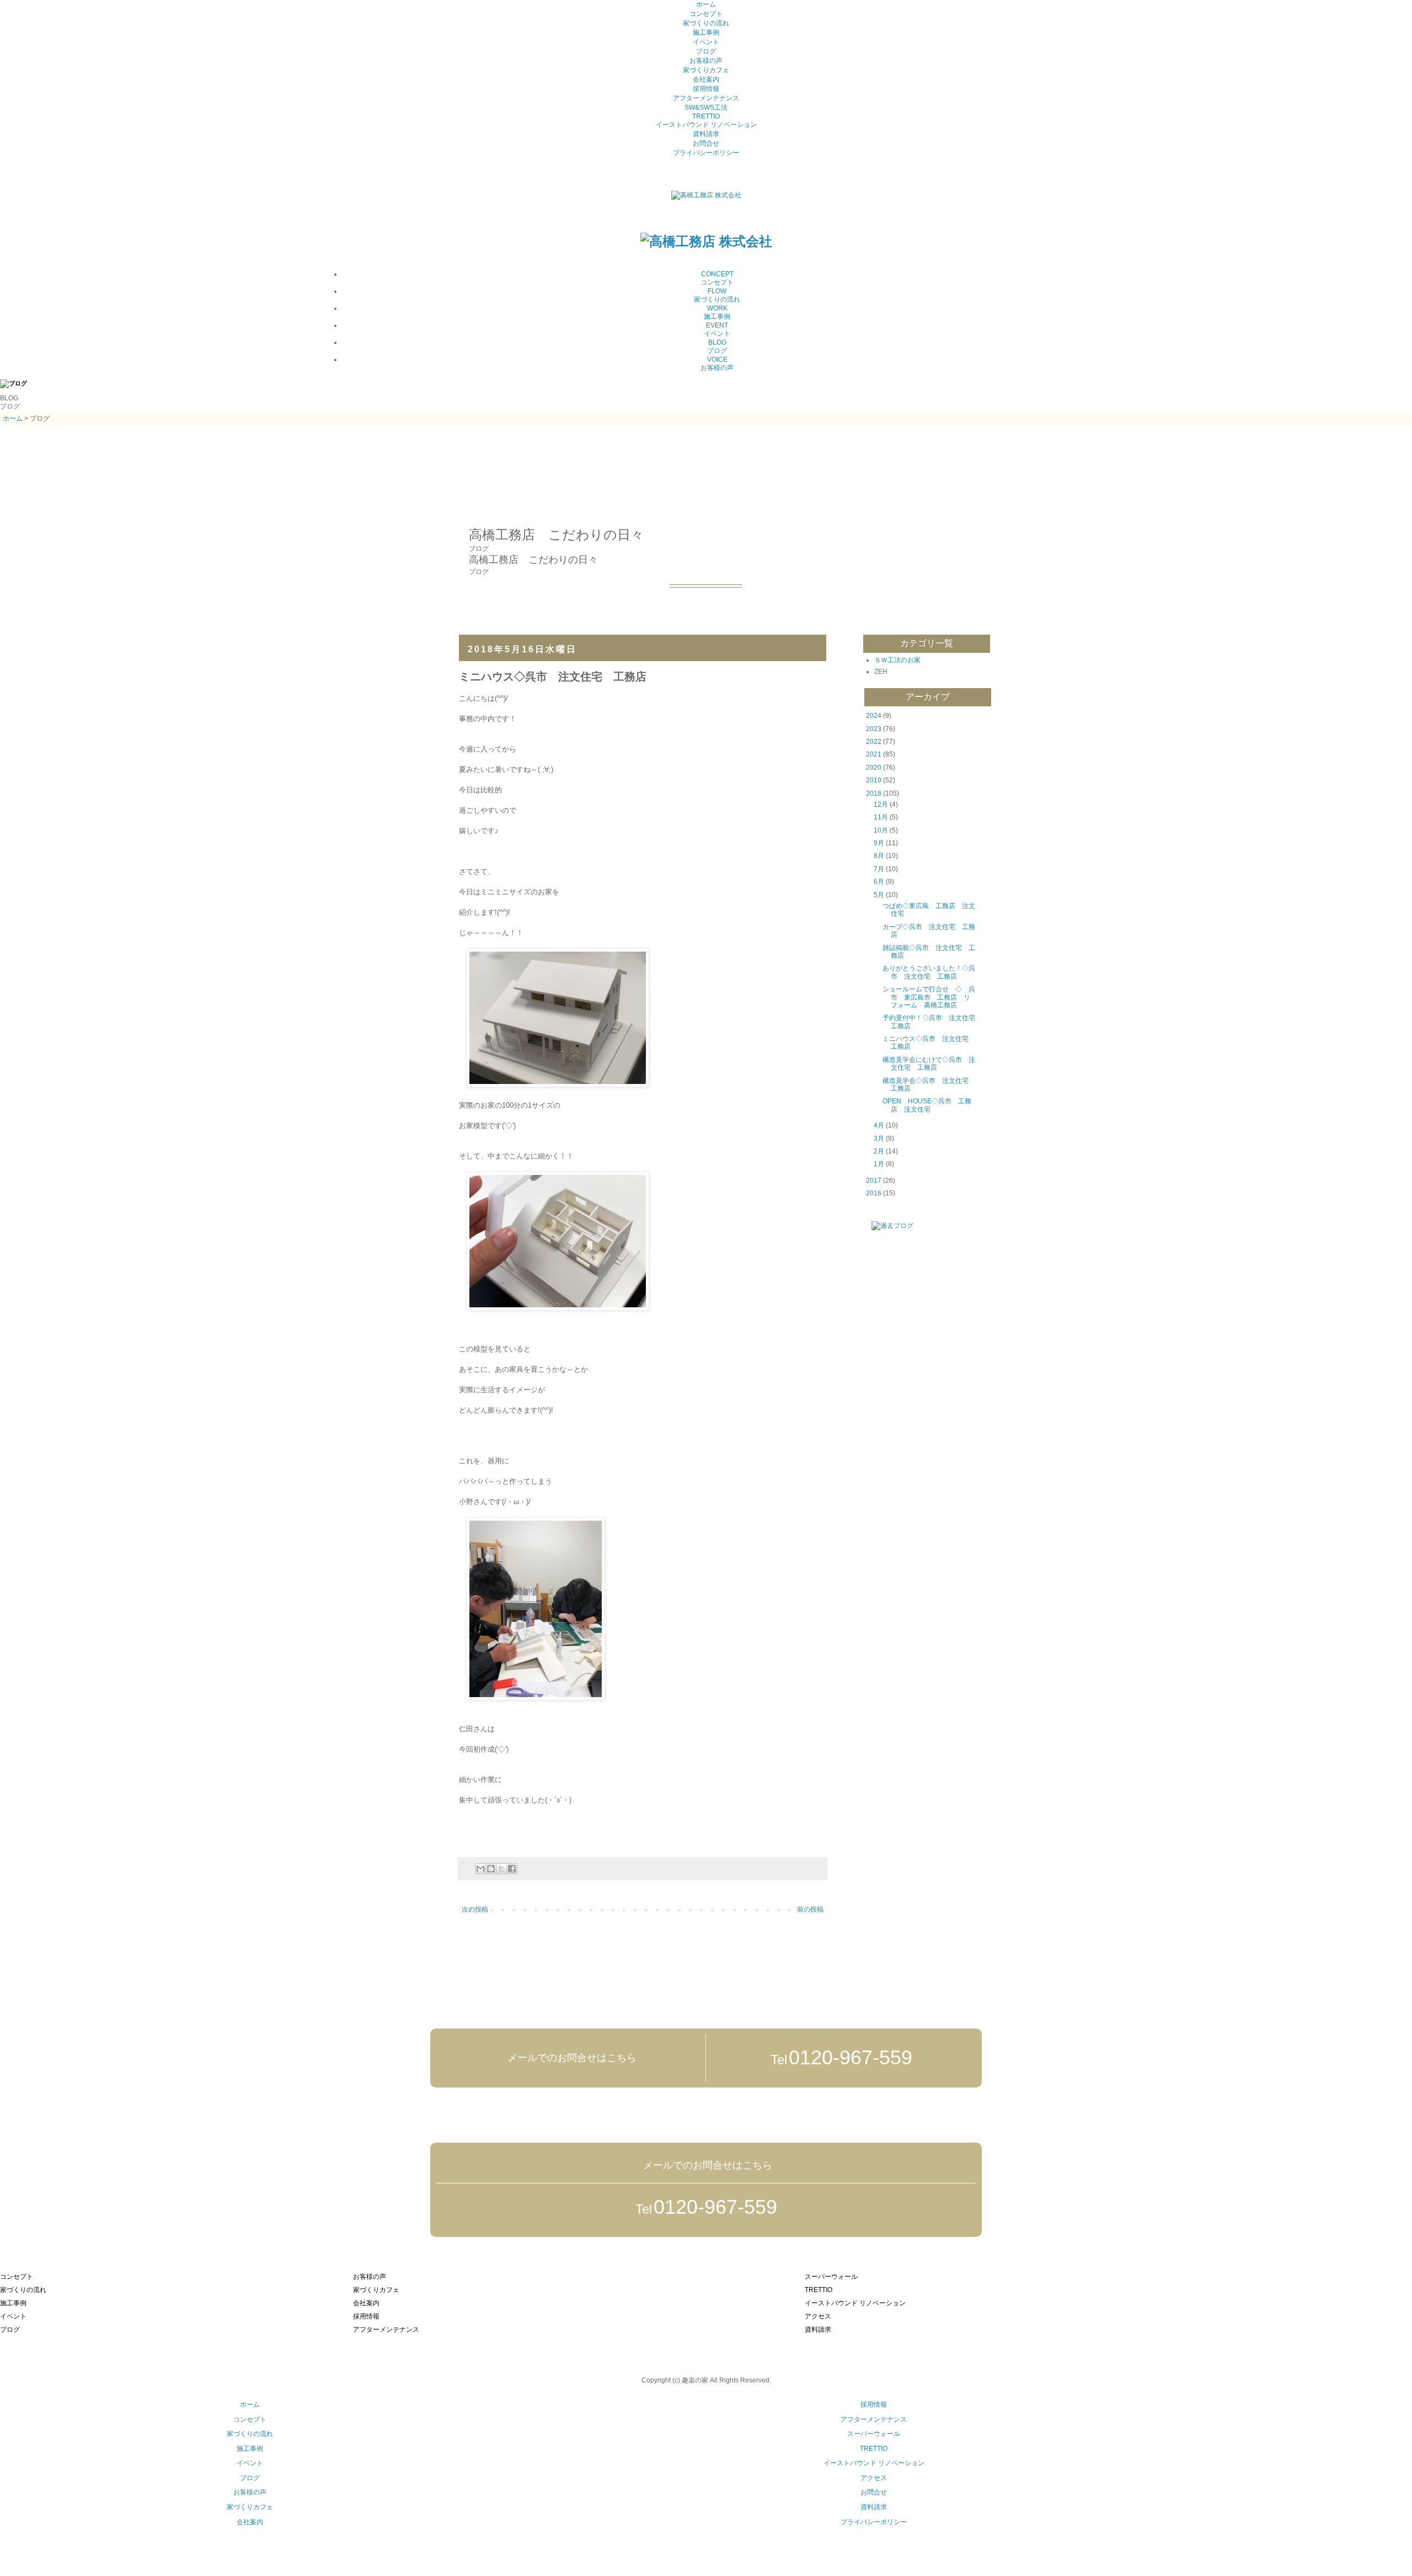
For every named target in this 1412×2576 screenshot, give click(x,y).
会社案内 (706, 79)
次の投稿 (475, 1909)
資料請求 (706, 134)
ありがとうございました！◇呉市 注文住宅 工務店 (929, 972)
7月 (879, 869)
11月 (881, 817)
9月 (879, 843)
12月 (881, 804)
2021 (874, 754)
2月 (879, 1151)
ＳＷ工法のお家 (897, 660)
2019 (874, 780)
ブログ (706, 51)
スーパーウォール (874, 2434)
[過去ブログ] (884, 1226)
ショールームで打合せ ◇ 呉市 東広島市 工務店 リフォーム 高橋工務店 (929, 997)
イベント (706, 42)
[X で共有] (501, 1869)
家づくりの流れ (706, 23)
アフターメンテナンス (706, 98)
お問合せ (706, 143)
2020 (874, 768)
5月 (879, 895)
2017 (874, 1180)
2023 (874, 729)
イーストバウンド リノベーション (706, 125)
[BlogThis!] (491, 1869)
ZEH (881, 672)
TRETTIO (706, 116)
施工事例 (706, 33)
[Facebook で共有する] (512, 1869)
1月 (879, 1164)
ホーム (706, 4)
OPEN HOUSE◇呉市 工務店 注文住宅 (927, 1105)
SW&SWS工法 (706, 108)
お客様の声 (706, 61)
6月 (879, 882)
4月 (879, 1125)
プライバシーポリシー (706, 153)
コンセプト (706, 14)
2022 (874, 742)
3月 (879, 1139)
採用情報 (706, 89)
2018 (874, 793)
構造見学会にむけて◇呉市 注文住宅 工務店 (929, 1064)
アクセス (874, 2478)
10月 (881, 830)
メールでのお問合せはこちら (571, 2058)
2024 (874, 716)
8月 (879, 856)
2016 (874, 1193)
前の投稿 (810, 1909)
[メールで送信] (480, 1869)
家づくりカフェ (706, 70)
